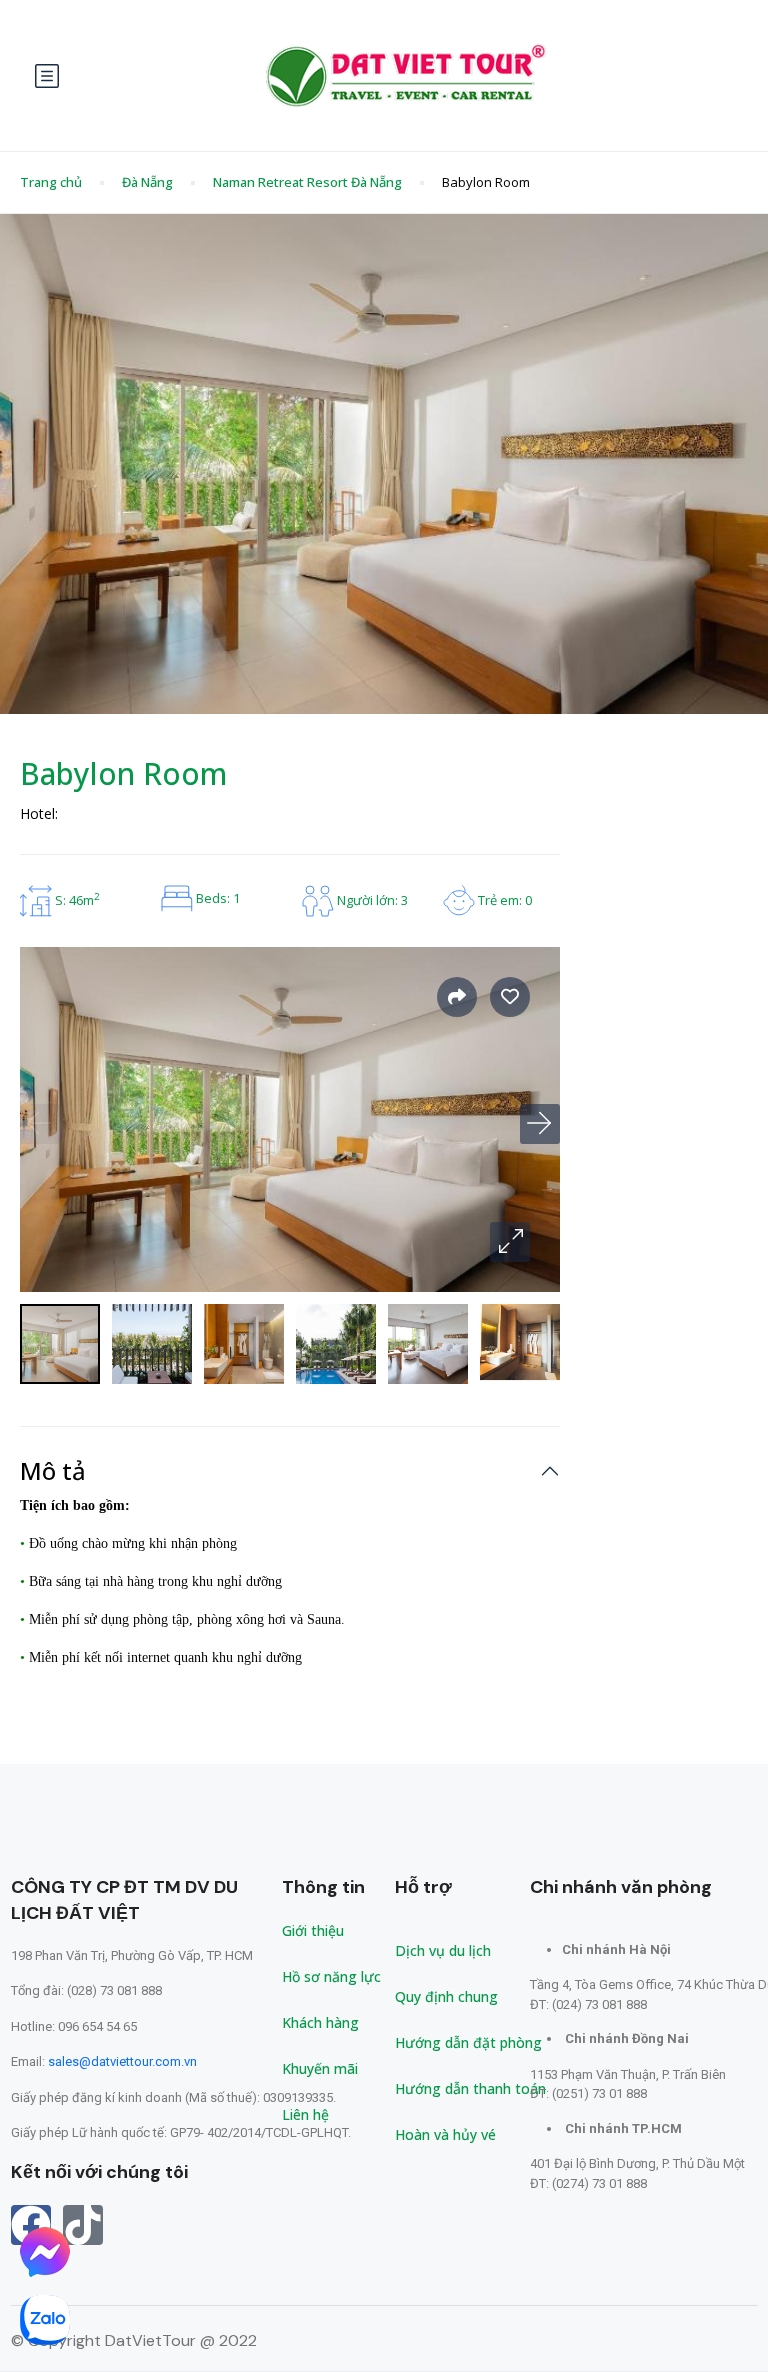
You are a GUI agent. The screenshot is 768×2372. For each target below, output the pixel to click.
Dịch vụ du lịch (443, 1950)
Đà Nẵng (147, 182)
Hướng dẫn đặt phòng (468, 2042)
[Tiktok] (83, 2225)
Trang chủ (51, 182)
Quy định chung (446, 1996)
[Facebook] (31, 2225)
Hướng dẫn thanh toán (470, 2088)
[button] (510, 1242)
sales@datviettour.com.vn (122, 2061)
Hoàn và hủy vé (445, 2134)
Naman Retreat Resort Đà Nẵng (307, 182)
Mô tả (53, 1471)
